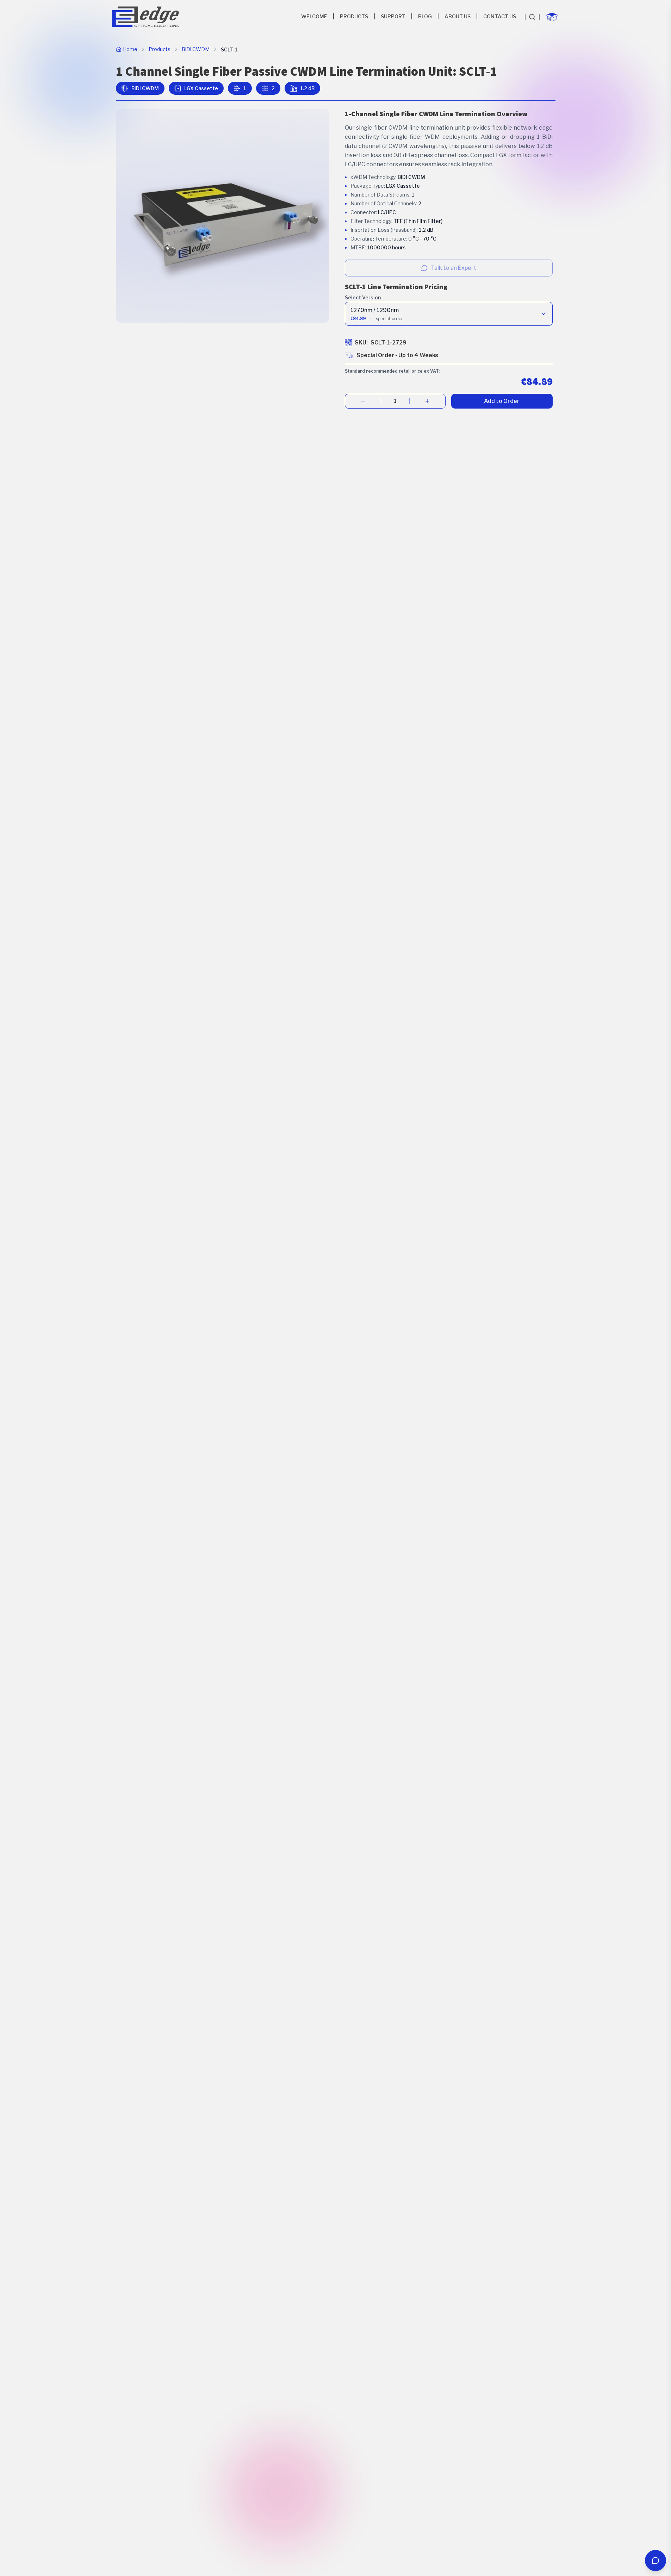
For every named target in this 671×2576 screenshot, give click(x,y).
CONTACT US (500, 17)
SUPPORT (393, 17)
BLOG (425, 17)
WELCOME (314, 17)
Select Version (363, 297)
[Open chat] (656, 2561)
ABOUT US (458, 17)
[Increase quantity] (427, 401)
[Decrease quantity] (363, 401)
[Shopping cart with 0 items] (552, 17)
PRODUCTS (354, 17)
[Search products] (532, 17)
